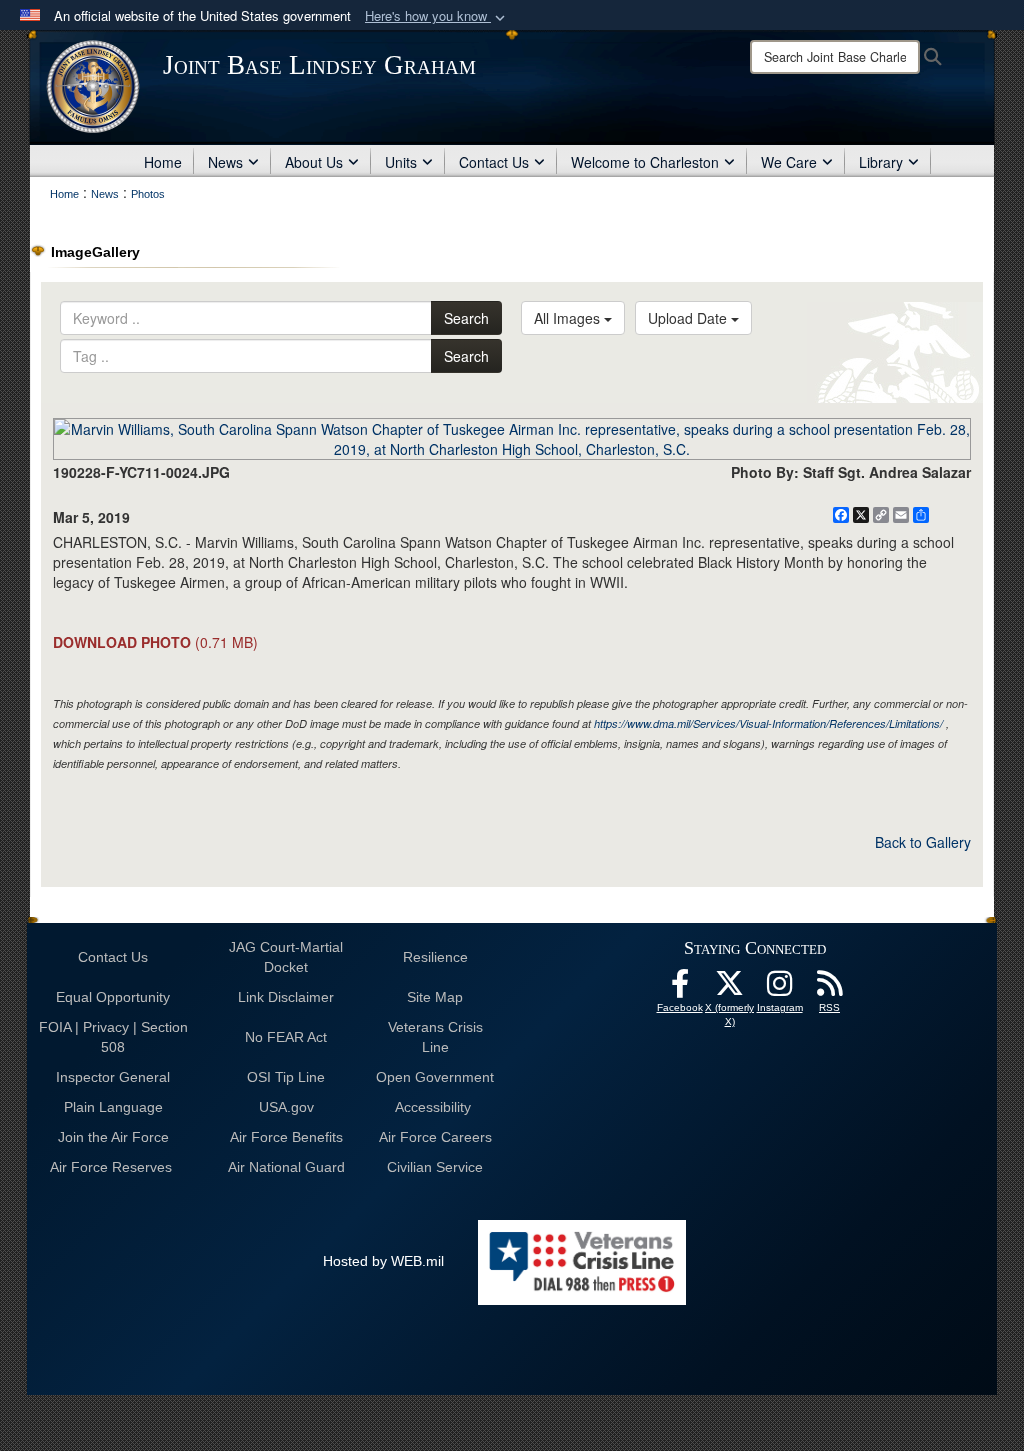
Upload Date (689, 318)
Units (401, 162)
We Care (789, 162)
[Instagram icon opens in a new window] (780, 989)
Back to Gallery (923, 842)
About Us (314, 162)
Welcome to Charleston (645, 162)
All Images (569, 318)
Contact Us (494, 162)
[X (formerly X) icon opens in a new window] (730, 989)
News (225, 162)
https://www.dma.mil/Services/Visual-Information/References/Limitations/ (768, 723)
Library (881, 162)
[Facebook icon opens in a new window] (680, 989)
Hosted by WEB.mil (383, 1261)
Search (466, 318)
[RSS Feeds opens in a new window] (830, 989)
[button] (437, 16)
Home (163, 162)
